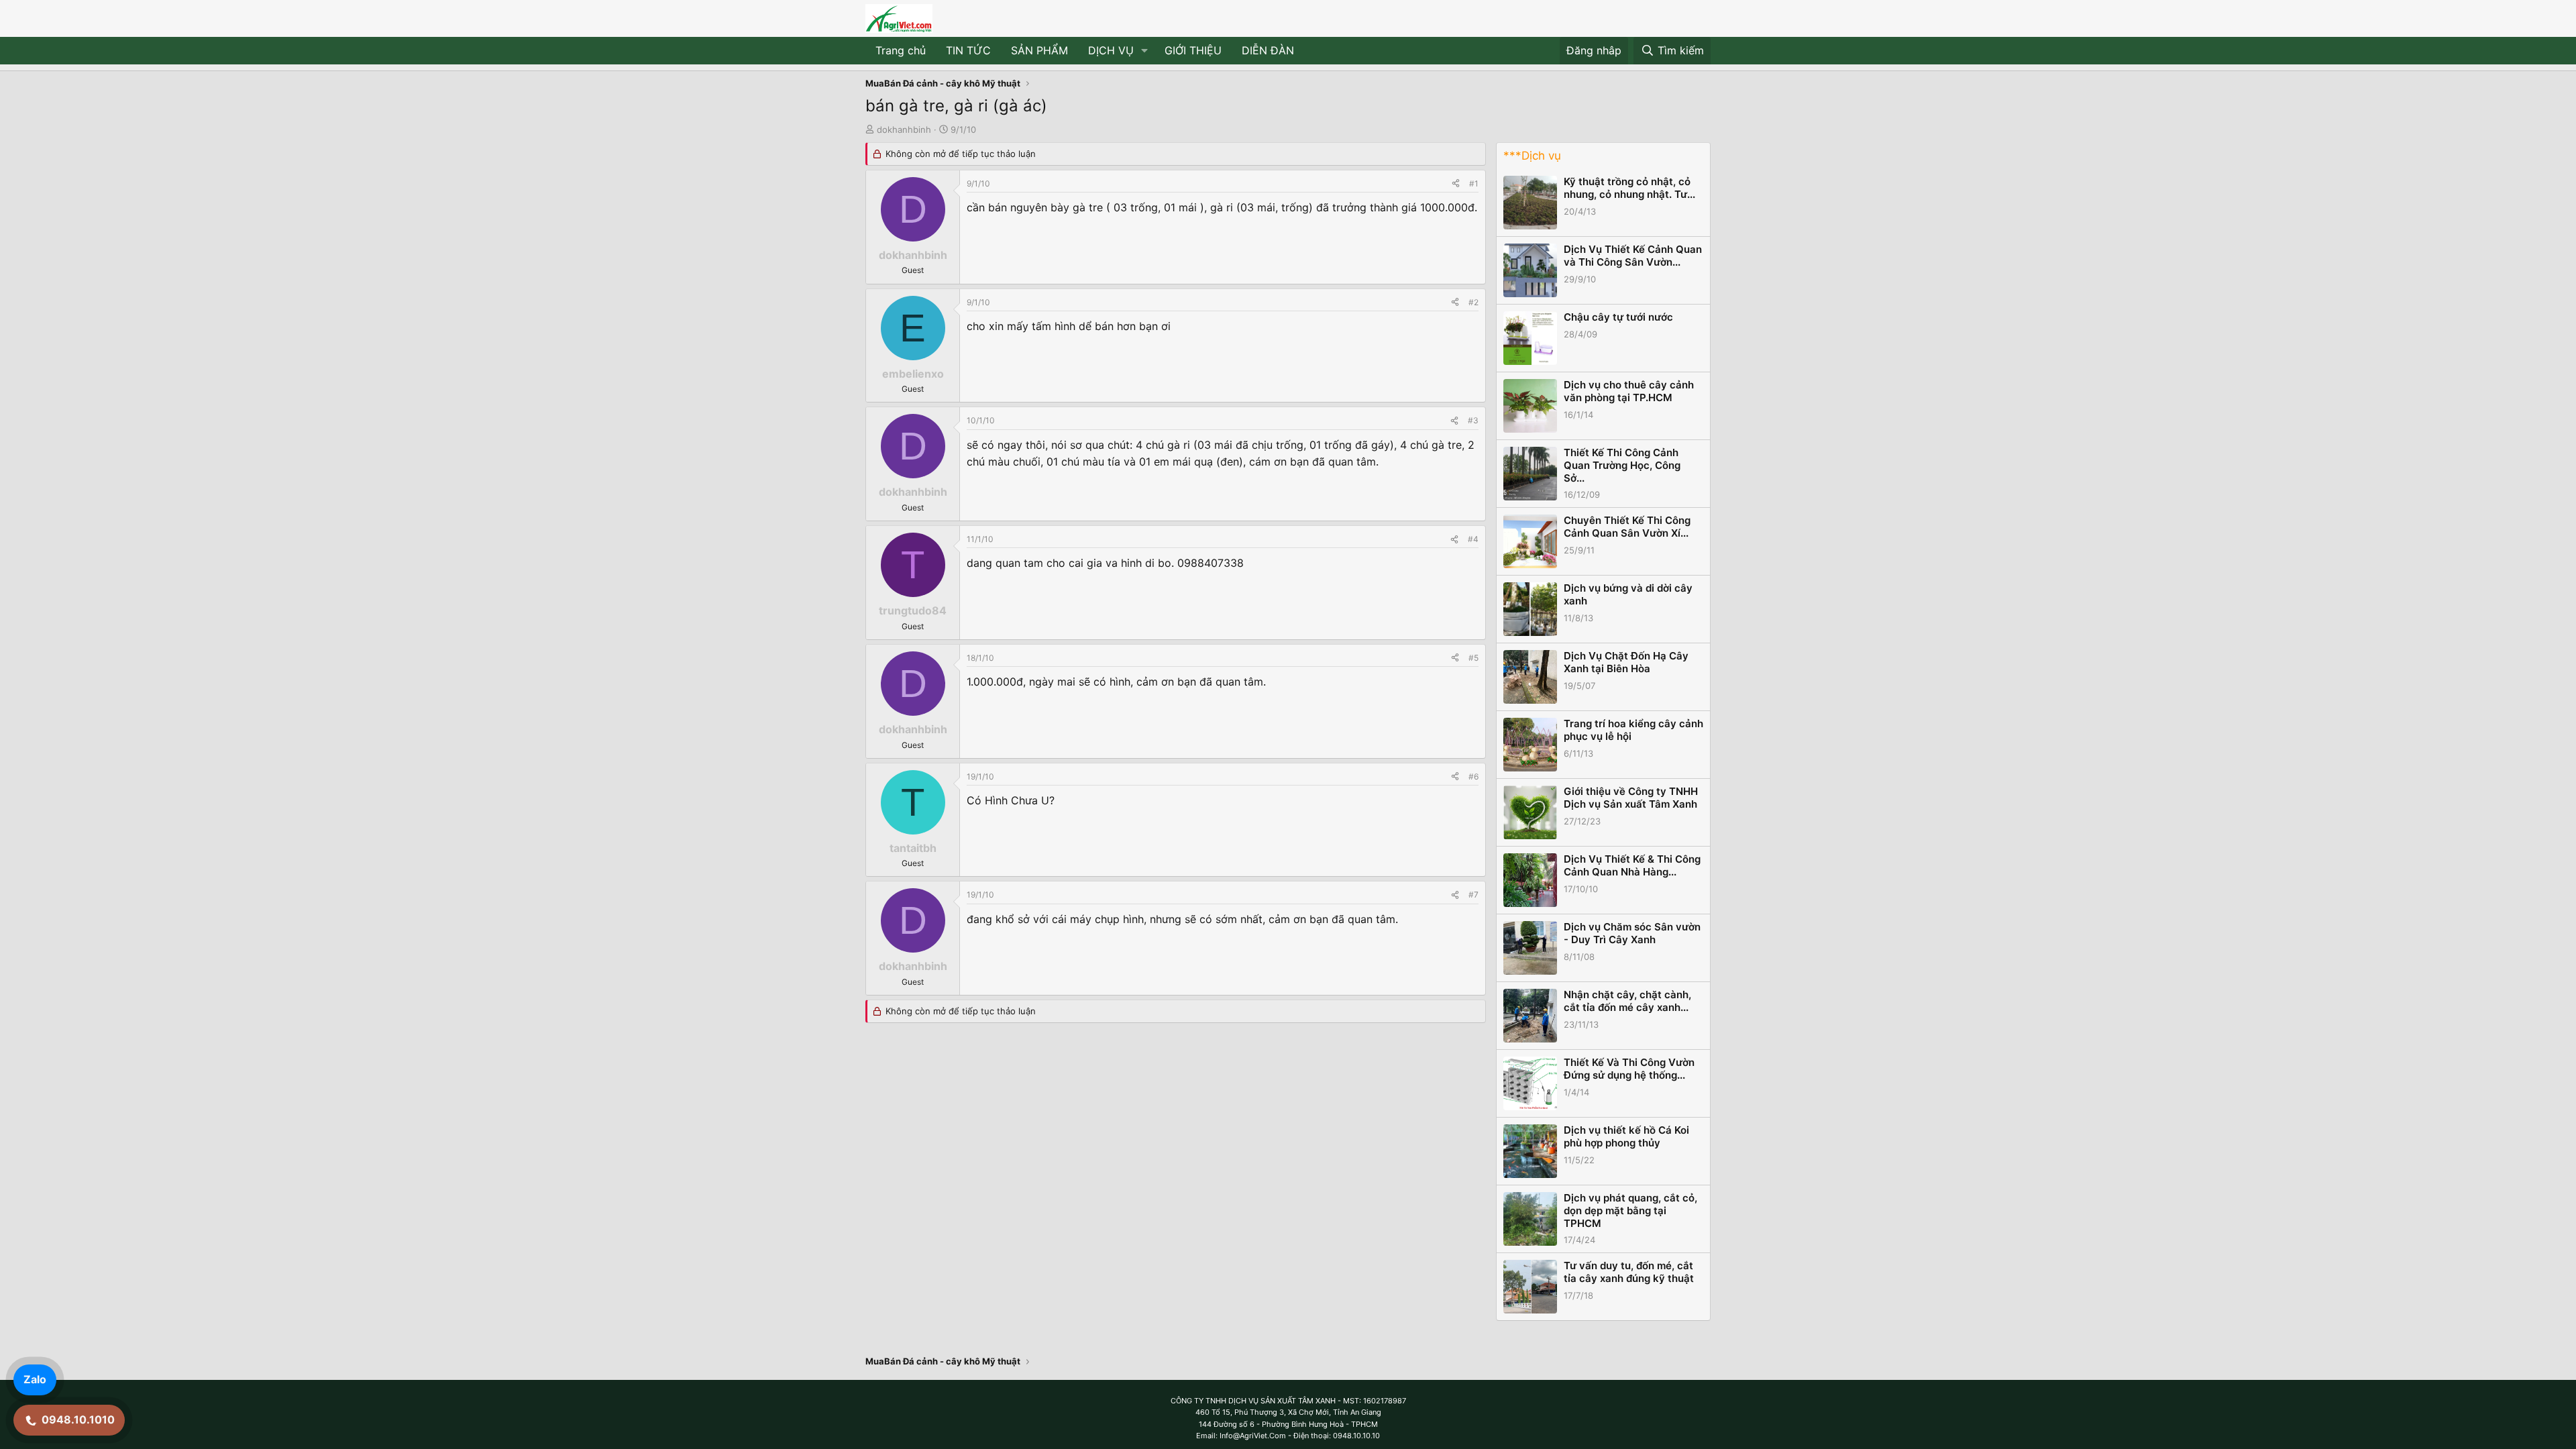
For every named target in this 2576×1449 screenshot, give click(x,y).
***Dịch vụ (1532, 156)
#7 (1473, 895)
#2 (1473, 302)
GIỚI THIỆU (1193, 50)
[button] (1145, 51)
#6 (1473, 776)
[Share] (1456, 183)
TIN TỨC (968, 50)
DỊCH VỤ (1111, 50)
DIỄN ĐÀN (1268, 50)
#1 (1474, 183)
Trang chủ (901, 50)
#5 (1473, 658)
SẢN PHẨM (1039, 50)
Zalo (35, 1379)
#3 (1473, 420)
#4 (1473, 539)
